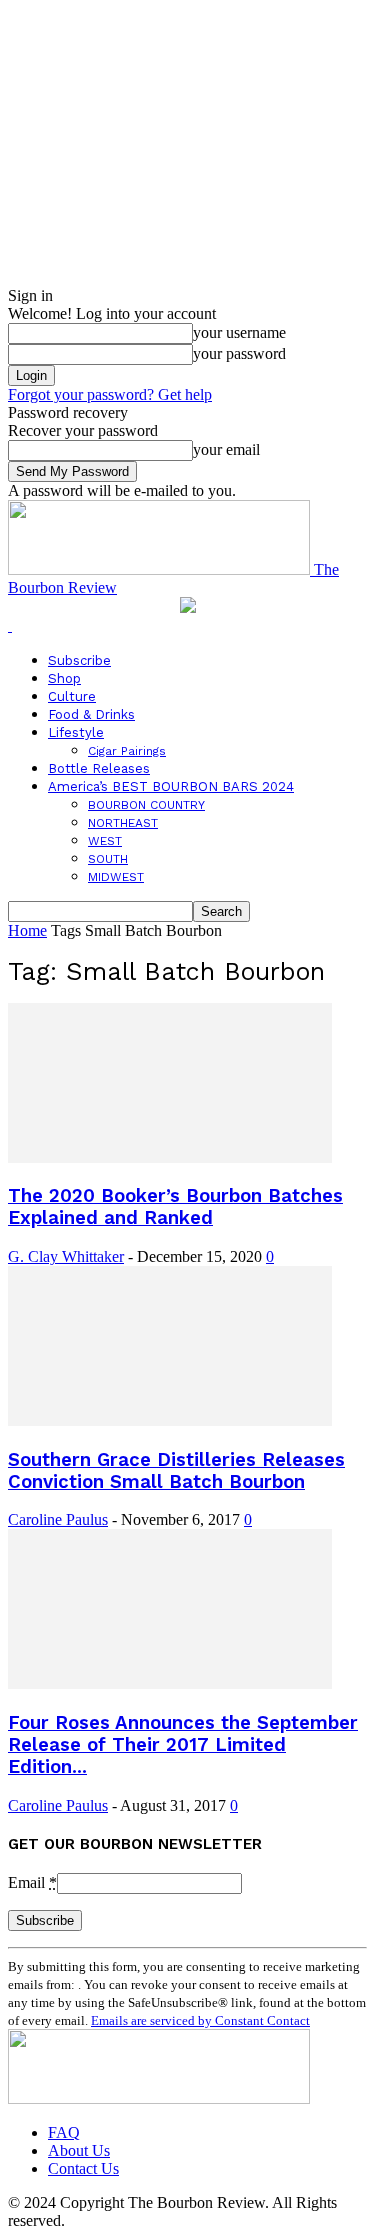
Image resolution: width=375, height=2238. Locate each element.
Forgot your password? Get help (110, 394)
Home (27, 930)
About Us (79, 2150)
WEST (105, 841)
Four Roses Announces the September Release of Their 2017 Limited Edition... (183, 1745)
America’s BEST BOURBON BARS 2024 (171, 786)
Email (32, 1882)
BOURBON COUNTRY (146, 805)
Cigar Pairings (127, 751)
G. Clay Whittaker (66, 1256)
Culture (72, 696)
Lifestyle (76, 732)
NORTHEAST (123, 823)
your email (226, 449)
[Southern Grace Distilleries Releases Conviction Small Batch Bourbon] (170, 1420)
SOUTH (108, 859)
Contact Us (83, 2168)
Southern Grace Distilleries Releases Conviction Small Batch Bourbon (176, 1471)
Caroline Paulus (58, 1519)
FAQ (64, 2132)
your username (239, 332)
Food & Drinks (91, 714)
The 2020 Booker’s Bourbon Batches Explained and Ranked (175, 1207)
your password (239, 353)
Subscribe (79, 660)
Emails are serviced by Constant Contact (200, 2020)
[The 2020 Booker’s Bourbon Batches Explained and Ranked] (170, 1157)
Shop (64, 678)
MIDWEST (116, 877)
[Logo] (10, 625)
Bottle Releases (99, 768)
